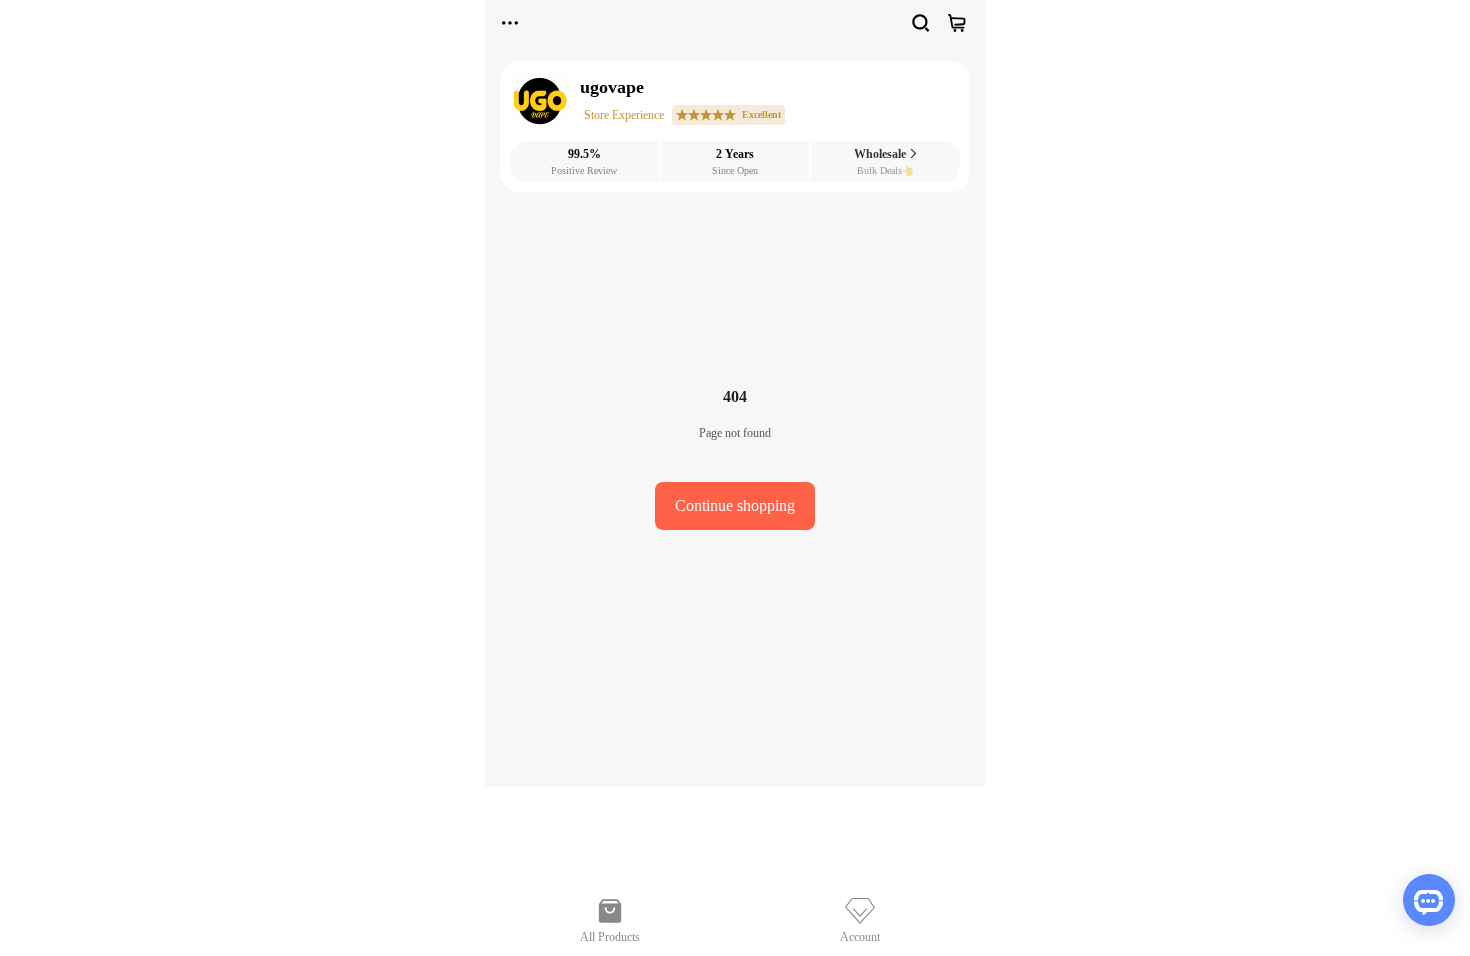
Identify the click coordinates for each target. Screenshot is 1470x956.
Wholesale (881, 154)
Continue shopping (735, 505)
